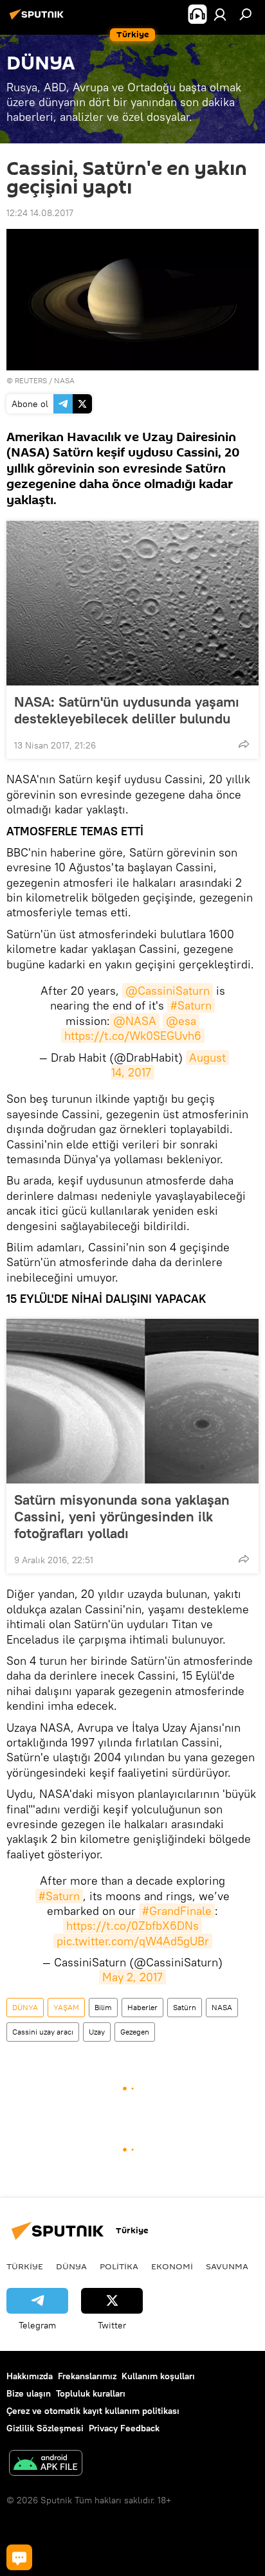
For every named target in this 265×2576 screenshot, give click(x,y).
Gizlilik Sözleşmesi (45, 2428)
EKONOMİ (172, 2266)
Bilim (103, 2007)
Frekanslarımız (87, 2376)
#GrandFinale (177, 1911)
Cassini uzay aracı (43, 2032)
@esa (181, 1021)
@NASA (135, 1021)
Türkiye (25, 2266)
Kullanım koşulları (158, 2376)
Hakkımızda (30, 2376)
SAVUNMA (227, 2266)
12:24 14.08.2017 (40, 213)
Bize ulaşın (29, 2393)
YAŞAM (66, 2007)
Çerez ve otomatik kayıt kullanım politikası (93, 2411)
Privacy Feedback (124, 2428)
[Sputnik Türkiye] (39, 19)
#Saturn (191, 1005)
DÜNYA (25, 2007)
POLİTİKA (119, 2266)
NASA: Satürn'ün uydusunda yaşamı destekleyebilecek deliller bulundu (127, 710)
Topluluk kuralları (91, 2393)
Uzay (97, 2032)
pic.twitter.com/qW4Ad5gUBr (133, 1941)
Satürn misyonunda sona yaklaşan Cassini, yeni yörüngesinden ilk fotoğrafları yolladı (122, 1516)
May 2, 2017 (132, 1977)
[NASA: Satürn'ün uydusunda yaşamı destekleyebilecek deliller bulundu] (132, 603)
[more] (244, 744)
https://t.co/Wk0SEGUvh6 (133, 1036)
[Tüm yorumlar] (19, 2557)
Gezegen (135, 2032)
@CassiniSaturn (168, 991)
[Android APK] (46, 2464)
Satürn (185, 2007)
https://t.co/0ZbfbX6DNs (132, 1926)
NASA (222, 2007)
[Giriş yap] (220, 14)
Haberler (142, 2007)
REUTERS (31, 380)
